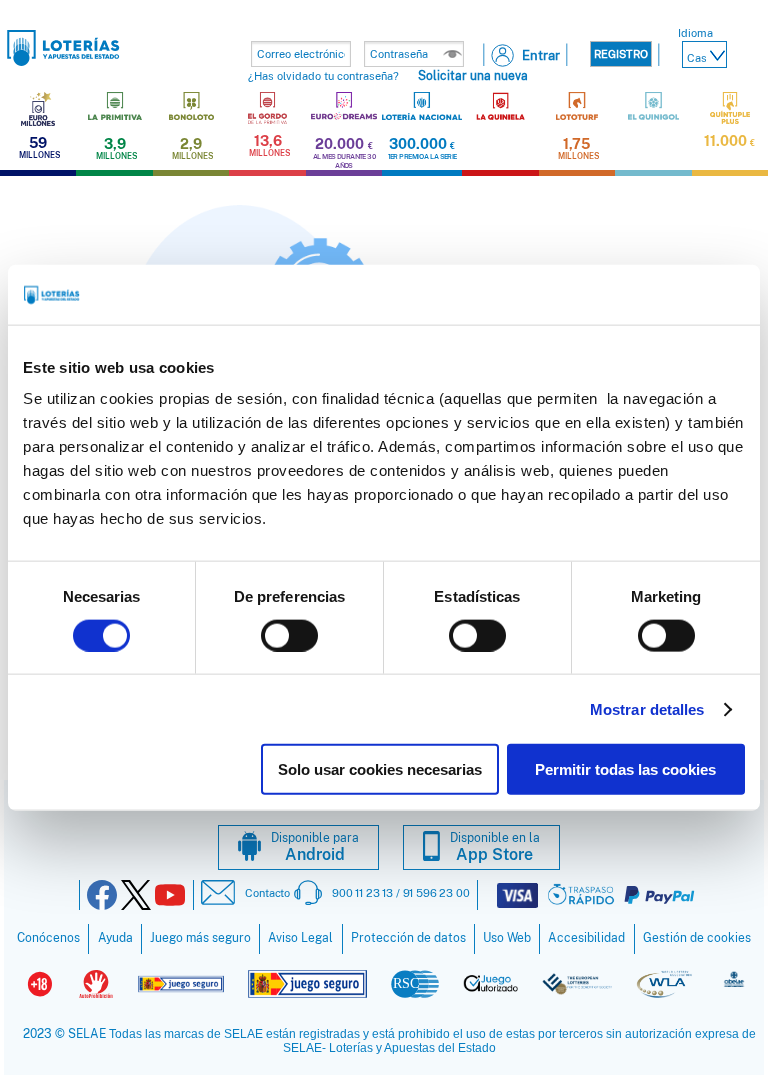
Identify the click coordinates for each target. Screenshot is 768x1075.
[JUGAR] (500, 131)
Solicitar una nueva (473, 75)
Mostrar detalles (647, 708)
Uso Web (507, 938)
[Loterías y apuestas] (63, 60)
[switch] (289, 635)
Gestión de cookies (697, 938)
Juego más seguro (200, 938)
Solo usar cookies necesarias (380, 769)
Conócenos (48, 938)
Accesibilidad (586, 938)
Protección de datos (408, 938)
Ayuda (115, 938)
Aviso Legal (300, 938)
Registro (621, 54)
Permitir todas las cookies (625, 769)
